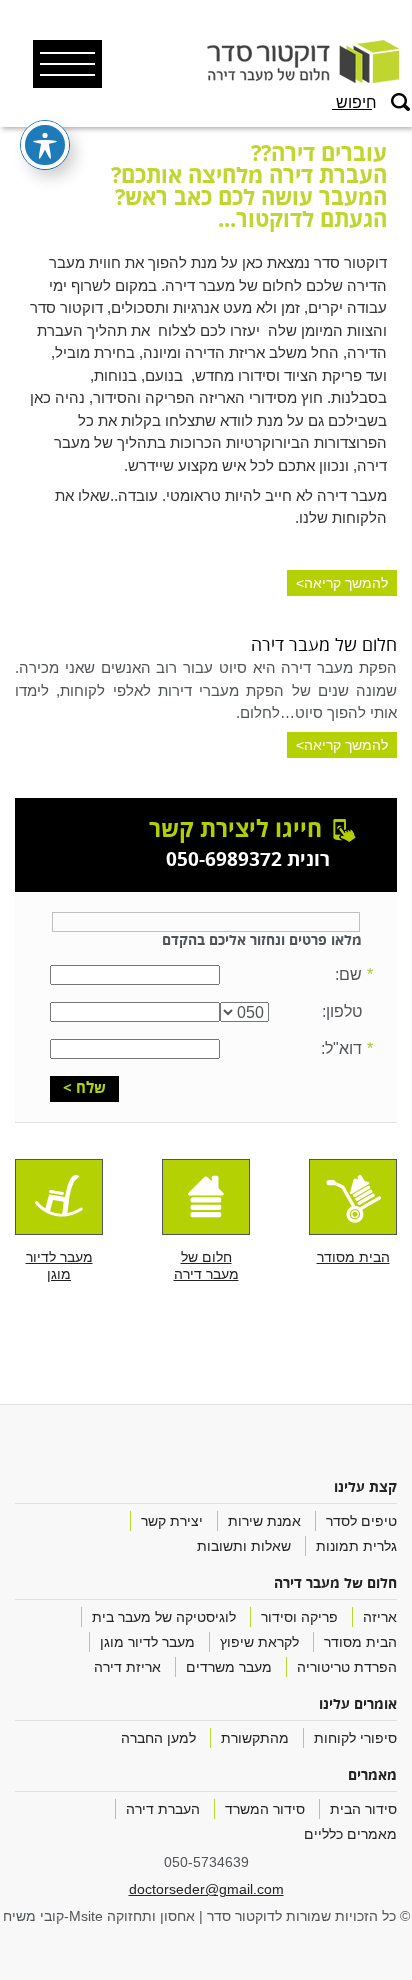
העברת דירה (163, 1809)
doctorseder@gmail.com (206, 1889)
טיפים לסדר (361, 1521)
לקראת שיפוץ (259, 1642)
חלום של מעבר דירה (335, 1584)
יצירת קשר (172, 1521)
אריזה (380, 1617)
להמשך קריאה (346, 583)
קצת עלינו (365, 1488)
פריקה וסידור (299, 1617)
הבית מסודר (360, 1642)
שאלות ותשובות (244, 1546)
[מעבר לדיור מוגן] (59, 1197)
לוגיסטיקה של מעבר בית (164, 1617)
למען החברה (158, 1738)
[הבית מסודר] (353, 1197)
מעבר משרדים (229, 1667)
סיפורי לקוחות (355, 1738)
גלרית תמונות (356, 1546)
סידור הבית (363, 1809)
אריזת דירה (127, 1667)
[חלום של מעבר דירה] (206, 1197)
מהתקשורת (255, 1738)
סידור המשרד (265, 1809)
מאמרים (372, 1776)
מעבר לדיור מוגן (147, 1642)
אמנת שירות (264, 1521)
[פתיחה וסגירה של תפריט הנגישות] (45, 145)
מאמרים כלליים (350, 1834)
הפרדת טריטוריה (347, 1667)
